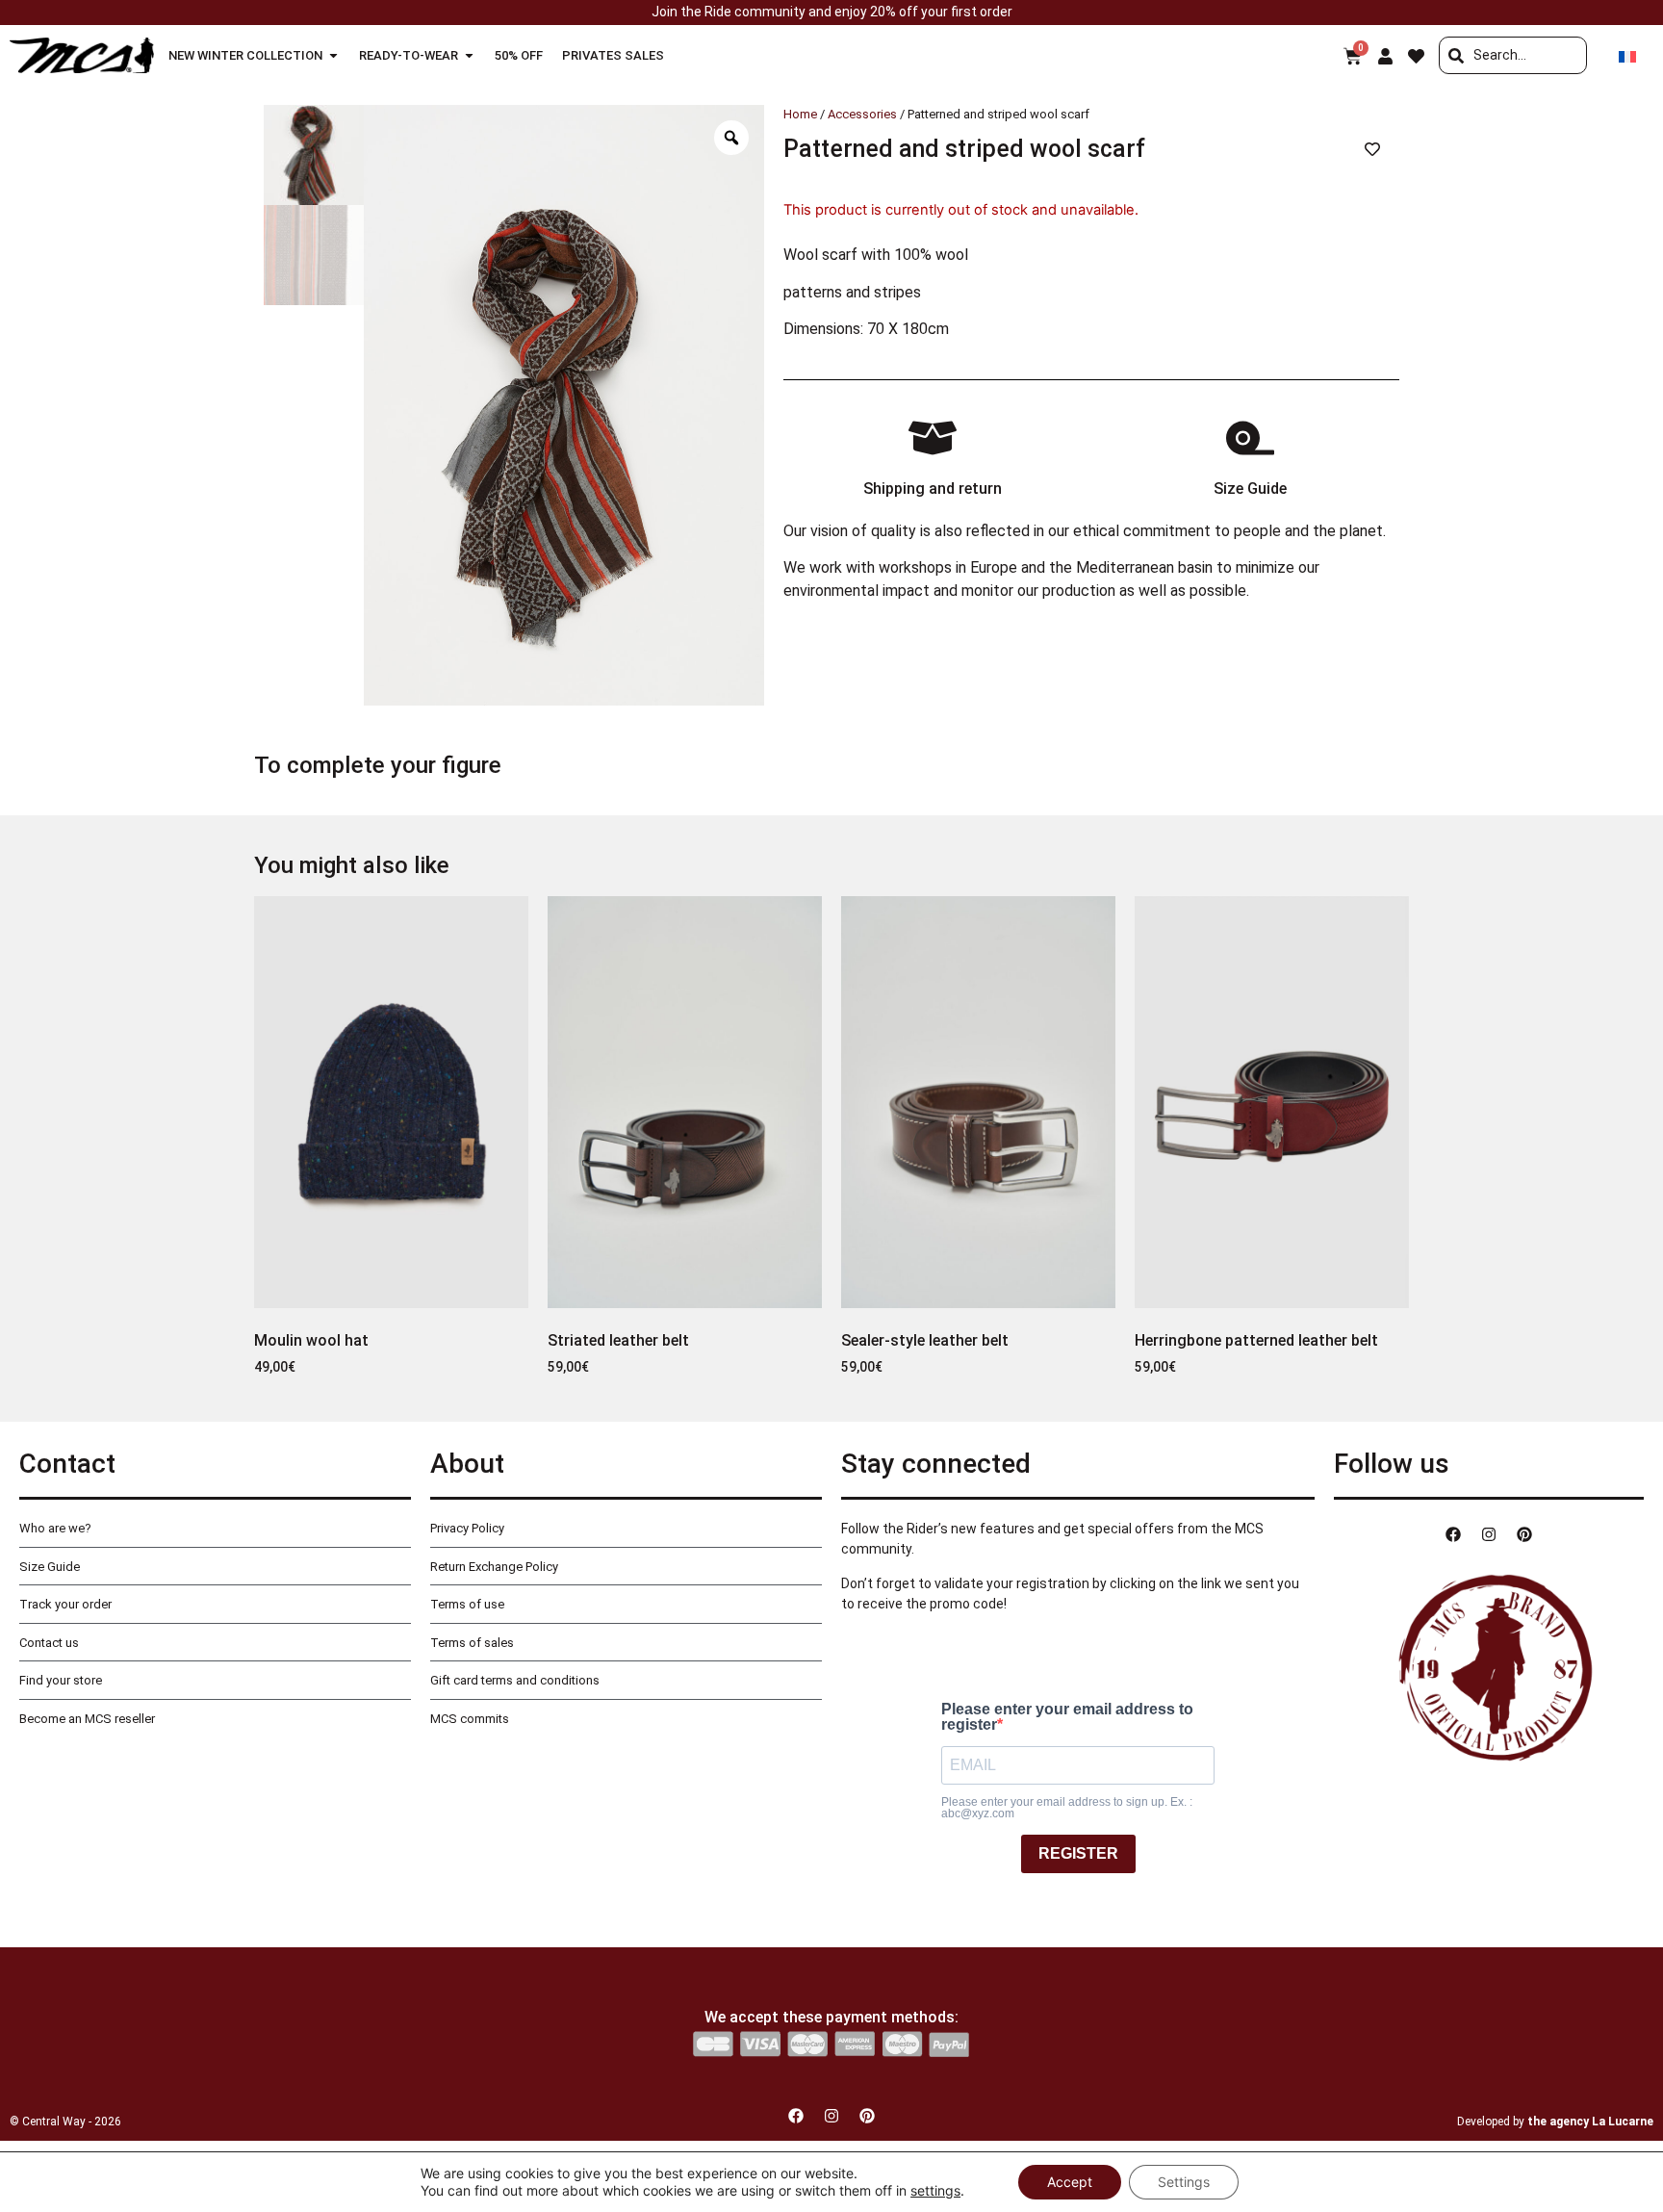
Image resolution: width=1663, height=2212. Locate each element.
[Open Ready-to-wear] (469, 56)
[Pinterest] (1524, 1534)
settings (935, 2190)
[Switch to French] (1627, 55)
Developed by (1555, 2122)
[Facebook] (1453, 1534)
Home (800, 114)
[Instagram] (1489, 1534)
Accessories (862, 114)
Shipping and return (933, 489)
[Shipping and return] (933, 438)
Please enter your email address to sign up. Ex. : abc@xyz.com (1067, 1808)
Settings (1184, 2182)
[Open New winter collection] (333, 56)
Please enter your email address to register (1067, 1717)
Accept (1070, 2182)
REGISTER (1078, 1853)
